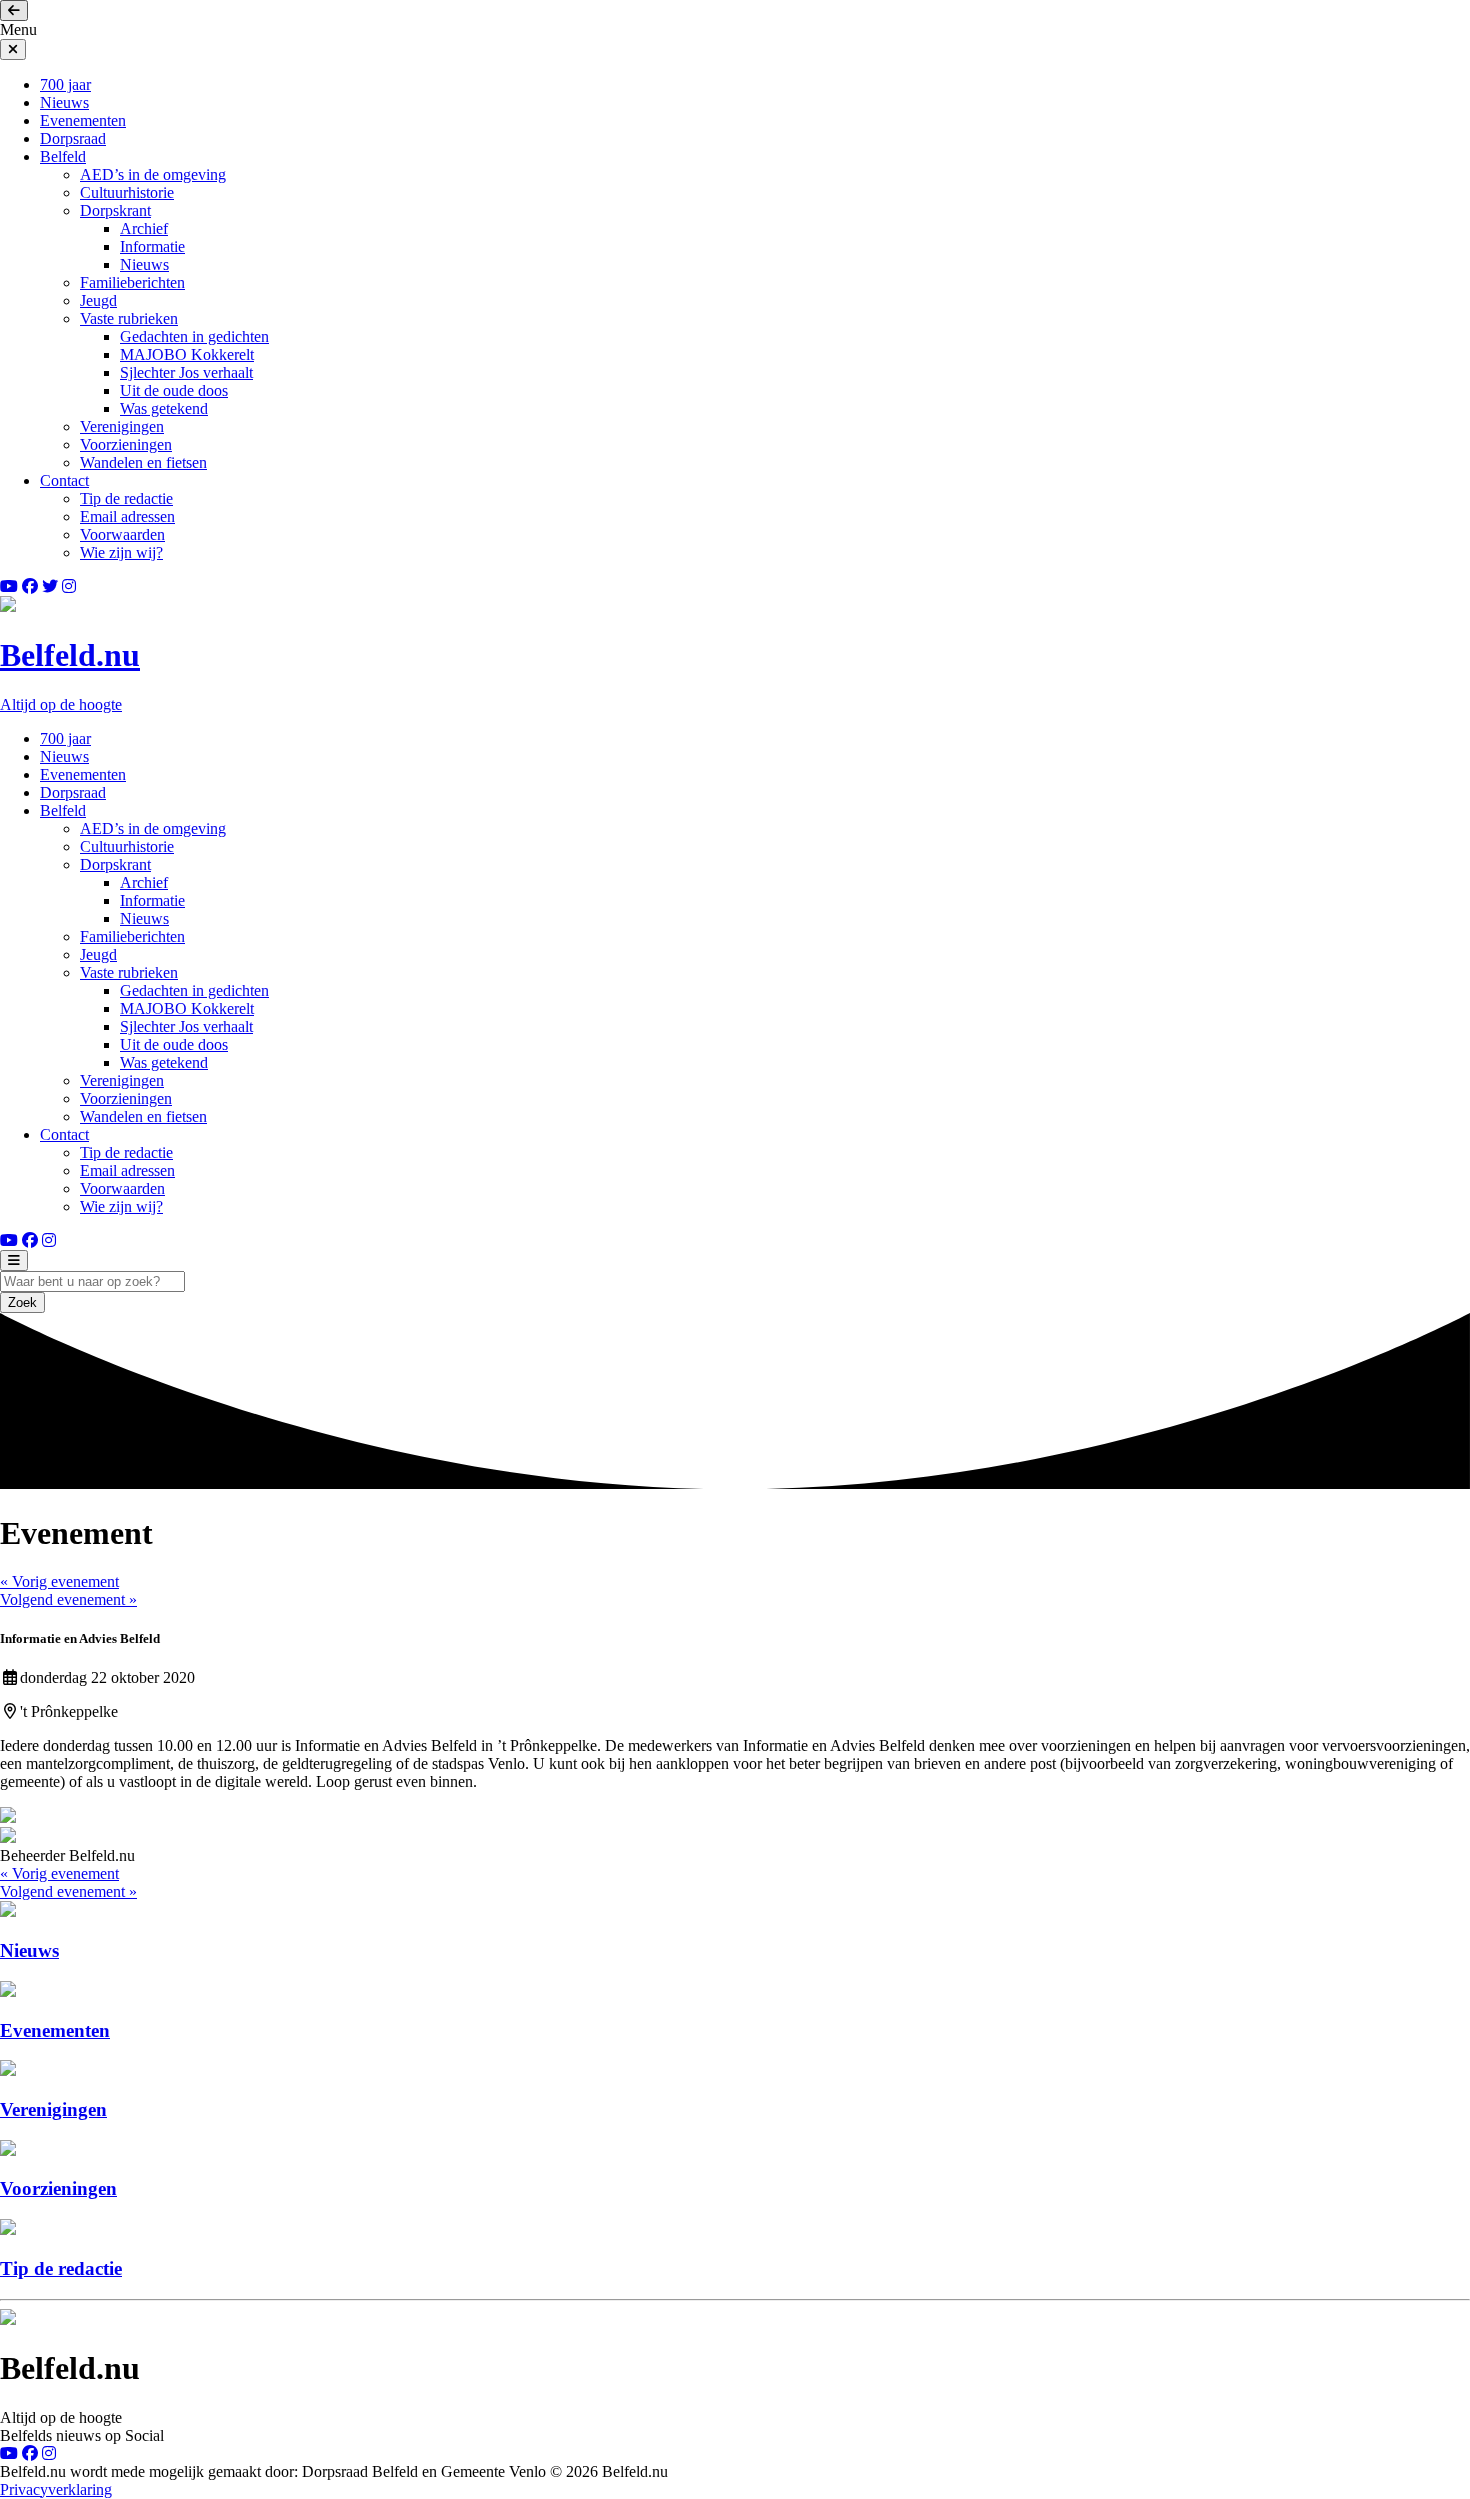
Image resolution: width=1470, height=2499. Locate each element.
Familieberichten (132, 282)
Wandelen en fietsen (143, 462)
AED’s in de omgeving (153, 174)
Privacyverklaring (56, 2489)
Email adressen (127, 516)
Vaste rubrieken (129, 318)
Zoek (22, 1302)
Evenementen (83, 120)
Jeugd (98, 300)
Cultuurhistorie (127, 192)
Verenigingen (122, 426)
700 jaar (65, 84)
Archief (144, 228)
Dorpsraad (73, 138)
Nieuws (64, 102)
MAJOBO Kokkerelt (187, 354)
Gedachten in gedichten (194, 336)
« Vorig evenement (59, 1581)
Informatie (152, 246)
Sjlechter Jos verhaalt (186, 372)
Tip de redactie (126, 498)
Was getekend (164, 408)
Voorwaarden (122, 534)
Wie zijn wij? (121, 552)
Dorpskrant (115, 210)
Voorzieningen (126, 444)
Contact (64, 480)
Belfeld (63, 156)
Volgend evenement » (68, 1599)
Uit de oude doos (174, 390)
